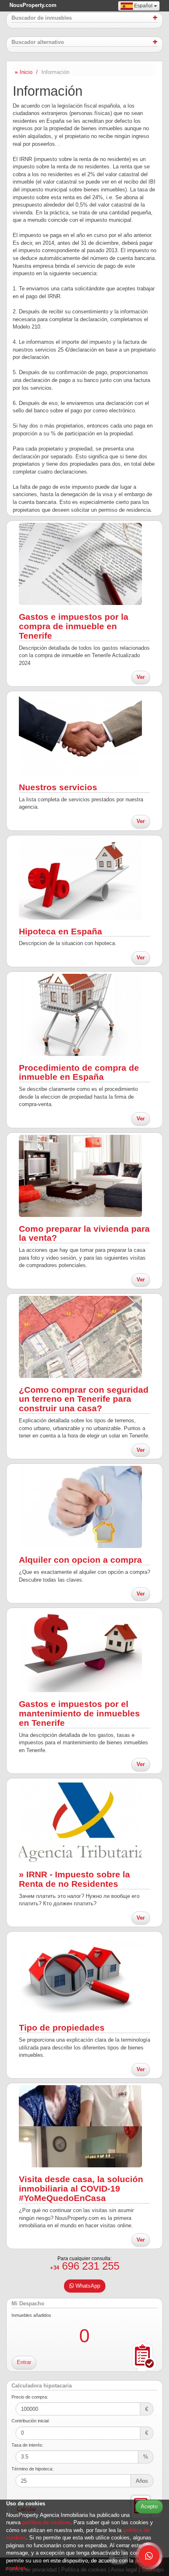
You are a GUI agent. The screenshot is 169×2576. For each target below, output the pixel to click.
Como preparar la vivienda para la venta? (84, 1233)
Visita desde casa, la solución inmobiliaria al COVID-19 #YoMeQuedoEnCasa (81, 2188)
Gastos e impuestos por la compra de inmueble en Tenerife (74, 626)
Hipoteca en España (61, 931)
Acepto (149, 2506)
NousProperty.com (33, 5)
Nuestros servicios (58, 787)
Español (143, 6)
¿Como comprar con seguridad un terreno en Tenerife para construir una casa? (84, 1399)
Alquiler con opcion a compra (80, 1560)
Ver (141, 677)
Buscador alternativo (38, 42)
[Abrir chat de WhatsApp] (149, 2556)
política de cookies (46, 2522)
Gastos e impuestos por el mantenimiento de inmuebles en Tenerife (79, 1713)
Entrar (24, 2362)
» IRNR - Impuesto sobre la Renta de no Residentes (74, 1879)
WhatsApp (87, 2286)
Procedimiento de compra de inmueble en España (79, 1072)
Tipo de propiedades (62, 2027)
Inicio (26, 72)
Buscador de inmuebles (42, 18)
